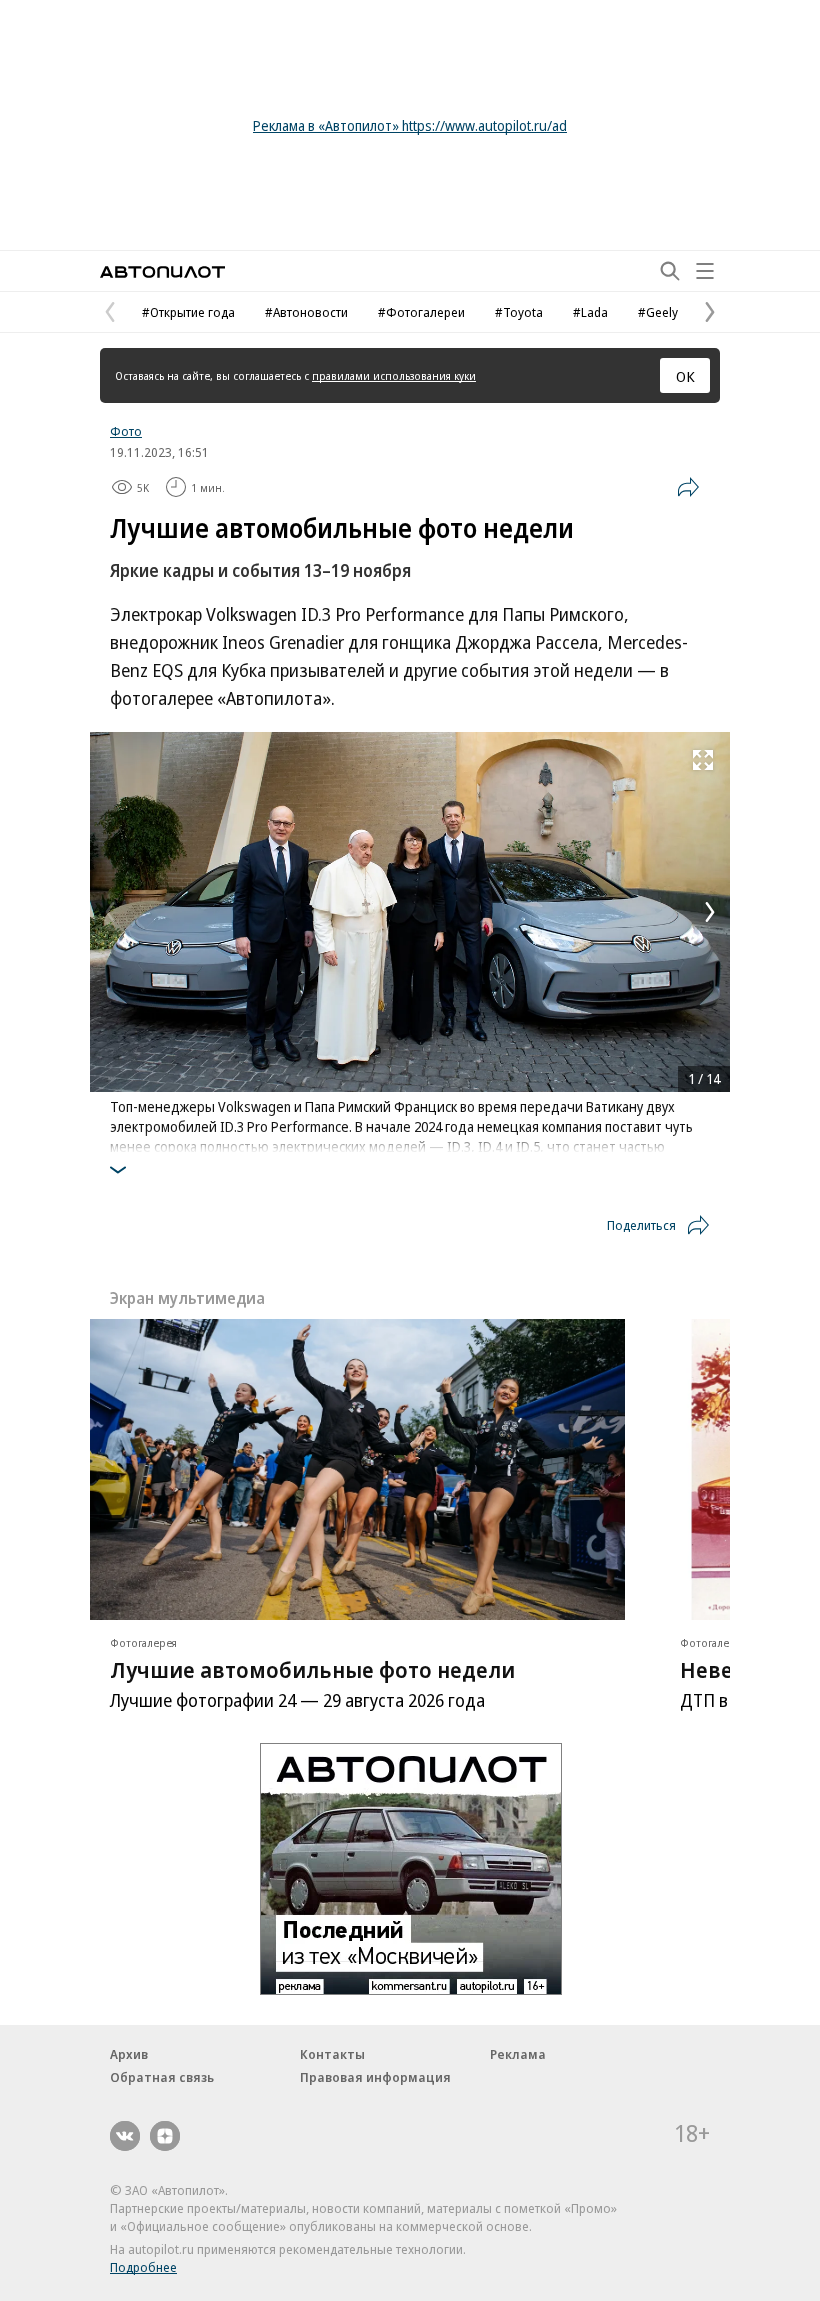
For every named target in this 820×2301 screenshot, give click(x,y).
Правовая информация (375, 2077)
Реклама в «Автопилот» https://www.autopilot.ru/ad (410, 125)
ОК (685, 376)
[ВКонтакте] (125, 2136)
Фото (126, 431)
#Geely (658, 312)
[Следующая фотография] (710, 912)
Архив (129, 2054)
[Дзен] (165, 2136)
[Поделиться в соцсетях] (688, 487)
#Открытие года (188, 312)
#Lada (590, 312)
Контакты (332, 2054)
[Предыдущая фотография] (110, 912)
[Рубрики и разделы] (705, 271)
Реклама (518, 2054)
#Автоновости (306, 312)
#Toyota (519, 312)
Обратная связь (162, 2077)
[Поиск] (670, 271)
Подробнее (143, 2267)
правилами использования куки (394, 375)
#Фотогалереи (421, 312)
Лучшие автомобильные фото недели (312, 1669)
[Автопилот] (162, 271)
